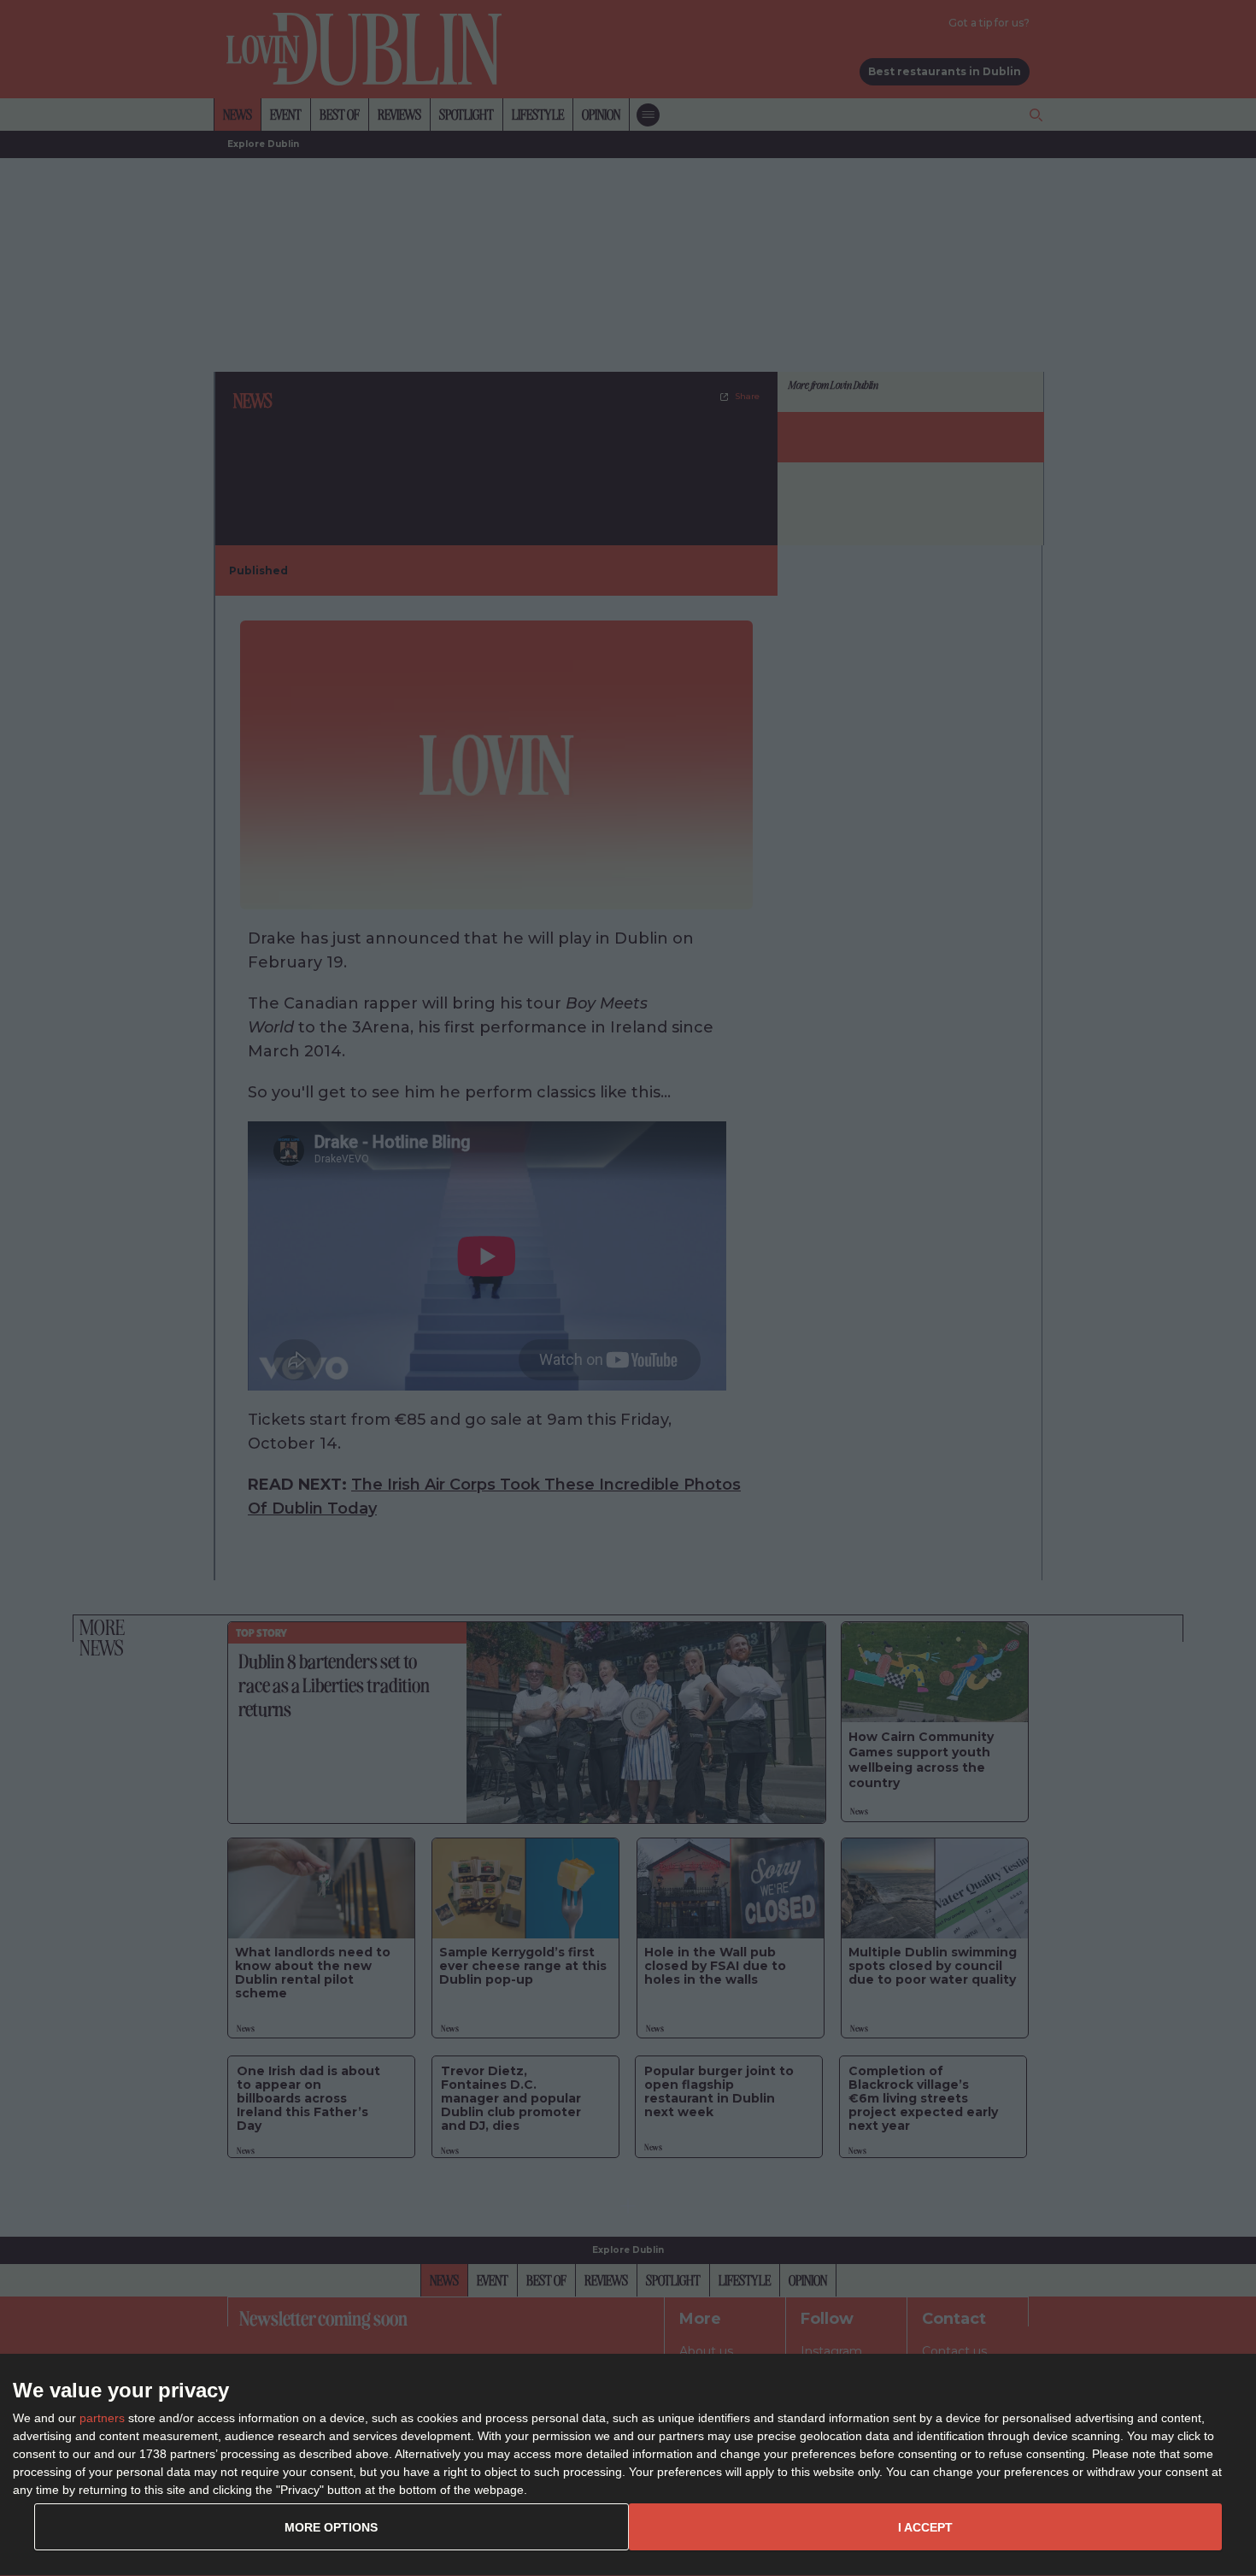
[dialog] (628, 2465)
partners (102, 2418)
